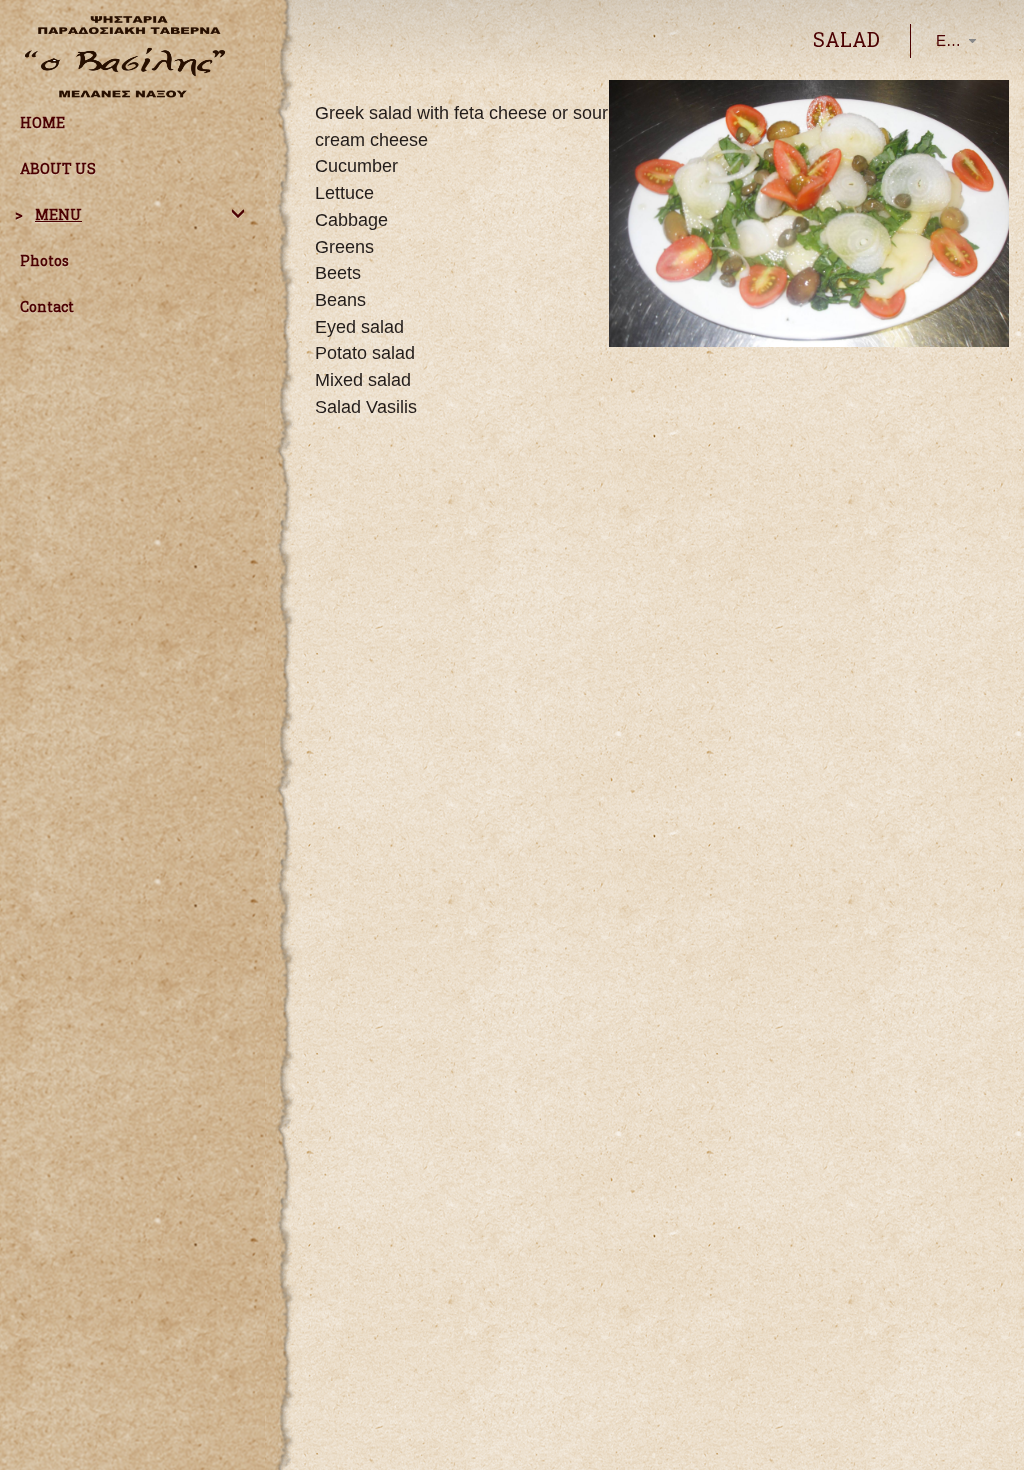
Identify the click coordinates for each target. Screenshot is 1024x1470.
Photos (44, 260)
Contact (47, 306)
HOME (42, 122)
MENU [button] (58, 214)
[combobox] (940, 41)
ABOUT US (58, 168)
